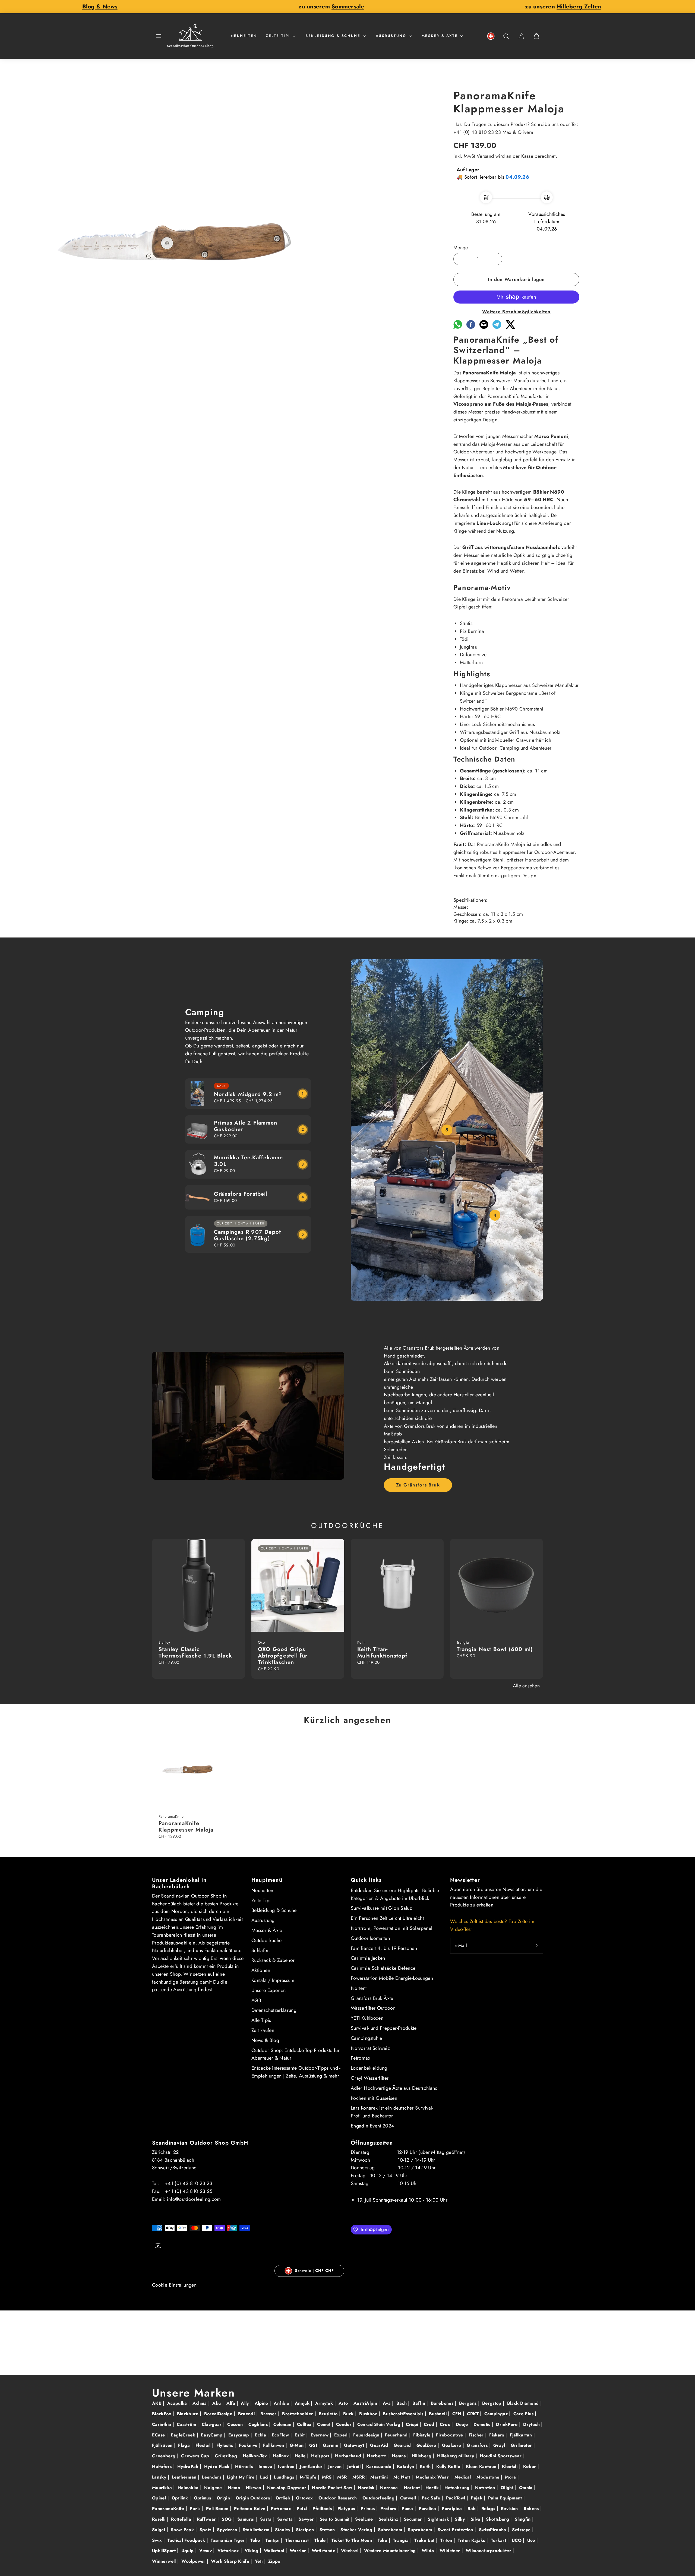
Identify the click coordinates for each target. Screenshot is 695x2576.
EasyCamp (212, 2435)
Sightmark (439, 2519)
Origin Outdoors (254, 2498)
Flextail (204, 2445)
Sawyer (307, 2519)
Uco (532, 2540)
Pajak (477, 2498)
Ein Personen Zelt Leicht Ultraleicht (387, 1918)
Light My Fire (241, 2477)
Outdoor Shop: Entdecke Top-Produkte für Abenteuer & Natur (296, 2054)
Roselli (159, 2519)
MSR (343, 2477)
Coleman (283, 2424)
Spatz (206, 2530)
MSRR (359, 2477)
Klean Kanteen (482, 2466)
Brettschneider (298, 2414)
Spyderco (228, 2530)
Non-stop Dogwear (288, 2488)
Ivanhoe (287, 2466)
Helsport (321, 2456)
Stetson (328, 2530)
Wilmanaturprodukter (489, 2551)
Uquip (188, 2551)
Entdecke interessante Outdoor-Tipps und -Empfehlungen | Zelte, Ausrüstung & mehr (296, 2072)
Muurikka (163, 2488)
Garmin (331, 2445)
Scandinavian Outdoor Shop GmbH (200, 2143)
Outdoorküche (266, 1940)
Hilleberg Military (456, 2456)
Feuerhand (397, 2435)
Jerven (336, 2466)
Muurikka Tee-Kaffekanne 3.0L (249, 1161)
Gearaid (403, 2445)
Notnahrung (458, 2488)
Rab (472, 2509)
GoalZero (427, 2445)
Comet (324, 2424)
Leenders (212, 2477)
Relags (489, 2509)
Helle (301, 2456)
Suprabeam (421, 2530)
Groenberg (165, 2456)
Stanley (283, 2530)
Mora (511, 2477)
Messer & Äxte (440, 36)
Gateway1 (355, 2445)
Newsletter (465, 1880)
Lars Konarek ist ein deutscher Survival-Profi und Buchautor (392, 2112)
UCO (517, 2540)
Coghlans (259, 2424)
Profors (389, 2509)
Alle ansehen (526, 1686)
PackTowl (456, 2498)
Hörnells (245, 2466)
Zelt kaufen (263, 2030)
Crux (446, 2424)
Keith (426, 2466)
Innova (266, 2466)
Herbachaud (349, 2456)
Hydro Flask (218, 2466)
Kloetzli (510, 2466)
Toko (383, 2540)
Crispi (413, 2424)
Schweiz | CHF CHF (314, 2271)
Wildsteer (451, 2551)
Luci (265, 2477)
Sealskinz (389, 2519)
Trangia (402, 2540)
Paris (196, 2509)
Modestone (489, 2477)
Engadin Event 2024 (372, 2126)
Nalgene (214, 2488)
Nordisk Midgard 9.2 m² (248, 1094)
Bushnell (438, 2414)
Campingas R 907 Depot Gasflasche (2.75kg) (247, 1235)
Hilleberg (422, 2456)
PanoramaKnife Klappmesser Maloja (186, 1827)
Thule (321, 2540)
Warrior (299, 2551)
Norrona (390, 2488)
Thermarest (298, 2540)
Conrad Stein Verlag (380, 2424)
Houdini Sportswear (501, 2456)
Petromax (361, 2058)
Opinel (160, 2498)
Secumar (414, 2519)
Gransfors (478, 2445)
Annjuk (303, 2403)
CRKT (473, 2414)
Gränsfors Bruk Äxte (372, 1998)
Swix (158, 2540)
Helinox (281, 2456)
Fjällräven (163, 2445)
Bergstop (492, 2403)
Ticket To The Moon (353, 2540)
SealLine (365, 2519)
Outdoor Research (338, 2498)
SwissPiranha (493, 2530)
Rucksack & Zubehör (273, 1960)
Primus (368, 2509)
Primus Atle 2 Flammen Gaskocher (246, 1126)
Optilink (181, 2498)
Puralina (428, 2509)
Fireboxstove (450, 2435)
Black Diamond (524, 2403)
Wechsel (350, 2551)
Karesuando (380, 2466)
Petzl (303, 2509)
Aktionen (261, 1970)
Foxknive (249, 2445)
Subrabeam (391, 2530)
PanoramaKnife (169, 2509)
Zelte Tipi (278, 36)
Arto (344, 2403)
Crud (430, 2424)
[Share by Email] (484, 327)
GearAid (380, 2445)
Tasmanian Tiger (228, 2540)
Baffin (420, 2403)
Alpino (262, 2403)
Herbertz (377, 2456)
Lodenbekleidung (369, 2068)
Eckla (261, 2435)
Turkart (499, 2540)
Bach (402, 2403)
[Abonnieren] (537, 1946)
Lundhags (285, 2477)
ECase (159, 2435)
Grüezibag (227, 2456)
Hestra (400, 2456)
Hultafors (163, 2466)
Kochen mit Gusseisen (374, 2098)
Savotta (286, 2519)
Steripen (306, 2530)
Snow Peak (183, 2530)
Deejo (463, 2424)
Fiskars (497, 2435)
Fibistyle (423, 2435)
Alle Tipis (261, 2020)
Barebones (443, 2403)
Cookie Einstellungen (174, 2285)
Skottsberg (498, 2519)
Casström (187, 2424)
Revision (510, 2509)
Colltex (305, 2424)
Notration (486, 2488)
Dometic (483, 2424)
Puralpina (453, 2509)
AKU (157, 2403)
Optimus (203, 2498)
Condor (345, 2424)
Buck (349, 2414)
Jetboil (355, 2466)
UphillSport (165, 2551)
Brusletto (329, 2414)
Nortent (359, 1988)
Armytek (325, 2403)
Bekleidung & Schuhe (333, 36)
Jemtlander (312, 2466)
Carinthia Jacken (368, 1958)
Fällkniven (274, 2445)
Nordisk (367, 2488)
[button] (159, 36)
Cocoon (236, 2424)
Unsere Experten (268, 1990)
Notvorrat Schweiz (370, 2048)
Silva (476, 2519)
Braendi (247, 2414)
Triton (447, 2540)
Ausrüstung (391, 36)
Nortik (433, 2488)
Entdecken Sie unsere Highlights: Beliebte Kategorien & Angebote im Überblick (395, 1894)
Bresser (269, 2414)
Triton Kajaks (472, 2540)
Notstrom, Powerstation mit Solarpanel (391, 1928)
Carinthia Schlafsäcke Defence (383, 1968)
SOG (227, 2519)
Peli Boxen (218, 2509)
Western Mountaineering (391, 2551)
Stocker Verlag (357, 2530)
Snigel (159, 2530)
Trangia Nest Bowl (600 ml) (495, 1649)
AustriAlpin (366, 2403)
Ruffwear (207, 2519)
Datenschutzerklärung (274, 2010)
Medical (463, 2477)
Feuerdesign (367, 2435)
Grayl (500, 2445)
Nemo (235, 2488)
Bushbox (369, 2414)
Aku (217, 2403)
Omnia (527, 2488)
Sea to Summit (335, 2519)
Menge (461, 248)
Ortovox (305, 2498)
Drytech (532, 2424)
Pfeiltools (323, 2509)
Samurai (247, 2519)
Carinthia (162, 2424)
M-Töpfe (309, 2477)
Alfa (232, 2403)
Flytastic (226, 2445)
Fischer (477, 2435)
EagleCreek (184, 2435)
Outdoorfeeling (379, 2498)
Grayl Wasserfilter (370, 2078)
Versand (485, 156)
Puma (408, 2509)
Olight (508, 2488)
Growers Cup (196, 2456)
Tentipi (273, 2540)
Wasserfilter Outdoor (373, 2008)
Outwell (409, 2498)
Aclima (200, 2403)
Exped (342, 2435)
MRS (327, 2477)
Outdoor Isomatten (370, 1938)
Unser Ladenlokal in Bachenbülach (179, 1883)
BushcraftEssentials (404, 2414)
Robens (532, 2509)
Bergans (469, 2403)
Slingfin (523, 2519)
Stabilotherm (257, 2530)
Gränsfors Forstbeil (241, 1194)
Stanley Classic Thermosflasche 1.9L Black (195, 1652)
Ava (387, 2403)
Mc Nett (402, 2477)
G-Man (297, 2445)
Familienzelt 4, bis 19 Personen (384, 1948)
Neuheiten (244, 36)
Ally (246, 2403)
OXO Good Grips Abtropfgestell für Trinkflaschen (283, 1656)
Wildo (429, 2551)
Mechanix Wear (433, 2477)
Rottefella (182, 2519)
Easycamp (239, 2435)
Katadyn (406, 2466)
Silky (460, 2519)
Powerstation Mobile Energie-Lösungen (392, 1978)
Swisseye (522, 2530)
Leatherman (185, 2477)
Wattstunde (324, 2551)
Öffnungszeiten (372, 2143)
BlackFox (162, 2414)
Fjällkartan (522, 2435)
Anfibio (282, 2403)
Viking (252, 2551)
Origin (224, 2498)
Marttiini (380, 2477)
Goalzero (452, 2445)
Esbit (300, 2435)
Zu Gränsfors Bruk (418, 1485)
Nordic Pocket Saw (333, 2488)
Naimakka (189, 2488)
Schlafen (260, 1950)
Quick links (366, 1880)
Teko (256, 2540)
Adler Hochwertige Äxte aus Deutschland (394, 2088)
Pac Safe (432, 2498)
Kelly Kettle (449, 2466)
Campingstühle (367, 2038)
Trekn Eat (425, 2540)
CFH (458, 2414)
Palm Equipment (506, 2498)
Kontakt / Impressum (273, 1980)
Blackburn (189, 2414)
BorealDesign (219, 2414)
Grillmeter (522, 2445)
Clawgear (212, 2424)
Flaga (185, 2445)
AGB (256, 2000)
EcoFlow (281, 2435)
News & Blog (265, 2040)
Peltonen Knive (250, 2509)
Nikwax (254, 2488)
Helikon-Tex (256, 2456)
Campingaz (497, 2414)
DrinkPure (508, 2424)
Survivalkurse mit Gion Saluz (381, 1908)
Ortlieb (284, 2498)
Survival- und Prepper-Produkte (384, 2028)
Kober (530, 2466)
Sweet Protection (456, 2530)
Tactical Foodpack (187, 2540)
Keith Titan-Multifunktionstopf (383, 1652)
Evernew (320, 2435)
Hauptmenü (267, 1880)
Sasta (266, 2519)
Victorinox (229, 2551)
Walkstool (275, 2551)
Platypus (347, 2509)
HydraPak (189, 2466)
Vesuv (206, 2551)
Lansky (160, 2477)
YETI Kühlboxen (367, 2018)
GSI (314, 2445)
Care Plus (524, 2414)
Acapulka (178, 2403)
